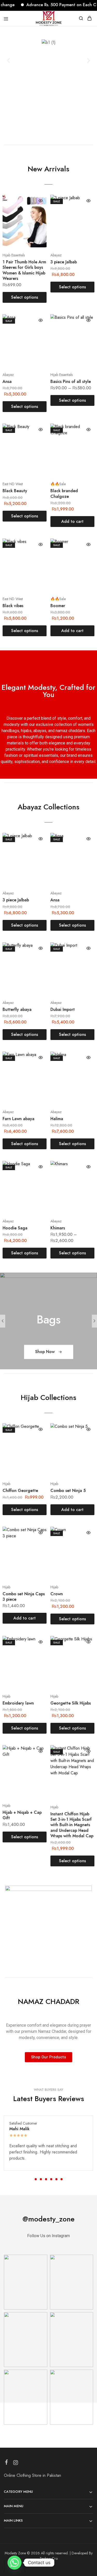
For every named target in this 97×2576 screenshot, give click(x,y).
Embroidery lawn (18, 1703)
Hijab (6, 1484)
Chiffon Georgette (20, 1491)
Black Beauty (15, 491)
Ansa (7, 381)
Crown (57, 1594)
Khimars (58, 1228)
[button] (8, 60)
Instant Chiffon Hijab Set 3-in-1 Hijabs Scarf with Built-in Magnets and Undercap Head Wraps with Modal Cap (72, 1825)
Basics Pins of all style (71, 381)
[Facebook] (7, 2463)
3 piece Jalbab (64, 262)
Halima (57, 1119)
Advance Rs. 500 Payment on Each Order (55, 5)
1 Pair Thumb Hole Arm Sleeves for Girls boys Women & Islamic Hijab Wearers (24, 270)
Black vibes (13, 606)
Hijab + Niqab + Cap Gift (22, 1815)
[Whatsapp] (14, 2563)
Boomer (58, 606)
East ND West (13, 484)
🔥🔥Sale (58, 484)
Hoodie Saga (15, 1228)
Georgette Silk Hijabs (71, 1703)
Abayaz (56, 255)
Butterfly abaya (17, 1009)
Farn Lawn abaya (18, 1119)
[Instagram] (16, 2464)
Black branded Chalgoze (64, 493)
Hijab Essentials (14, 255)
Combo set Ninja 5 (68, 1491)
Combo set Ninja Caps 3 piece (24, 1597)
